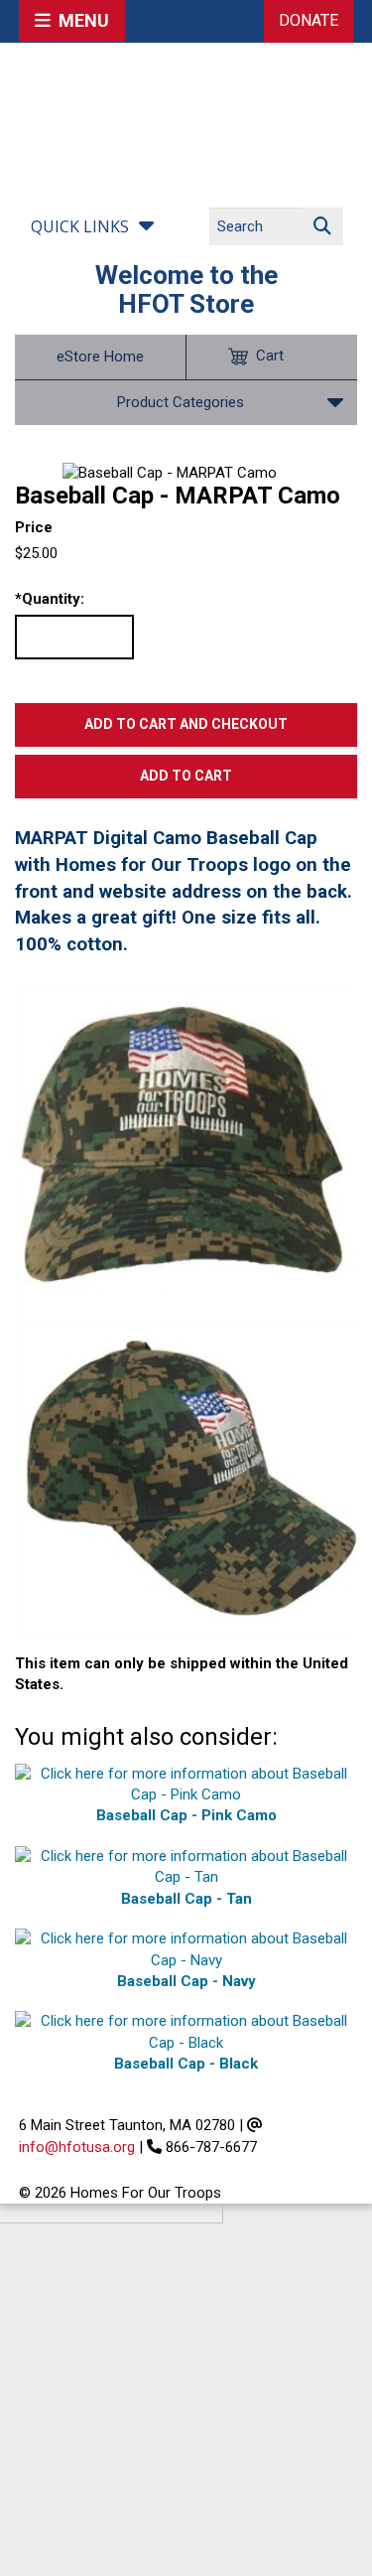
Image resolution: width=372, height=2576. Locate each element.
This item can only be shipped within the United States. (182, 1674)
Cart (270, 356)
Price (34, 527)
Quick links (80, 226)
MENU (80, 20)
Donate (309, 20)
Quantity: (50, 599)
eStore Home (100, 357)
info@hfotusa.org (77, 2147)
